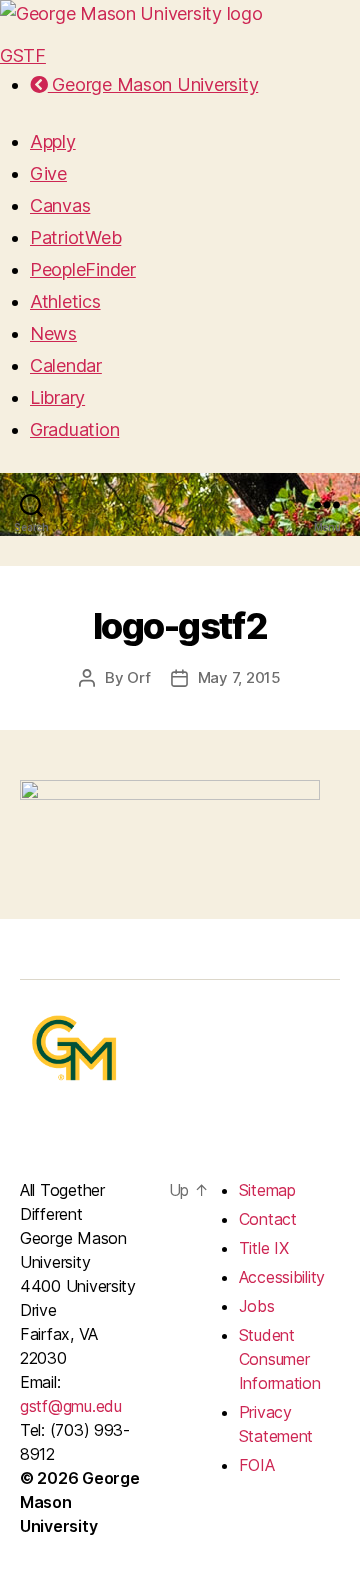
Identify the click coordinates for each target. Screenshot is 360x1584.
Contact (268, 1219)
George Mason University (153, 84)
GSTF (23, 55)
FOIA (257, 1465)
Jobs (257, 1306)
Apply (53, 141)
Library (57, 397)
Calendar (66, 365)
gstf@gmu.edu (71, 1406)
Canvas (60, 205)
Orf (138, 677)
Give (48, 173)
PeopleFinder (83, 269)
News (53, 333)
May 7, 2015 (239, 677)
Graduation (74, 429)
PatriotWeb (75, 237)
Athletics (65, 301)
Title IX (264, 1248)
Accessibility (282, 1277)
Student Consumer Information (280, 1359)
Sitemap (267, 1190)
